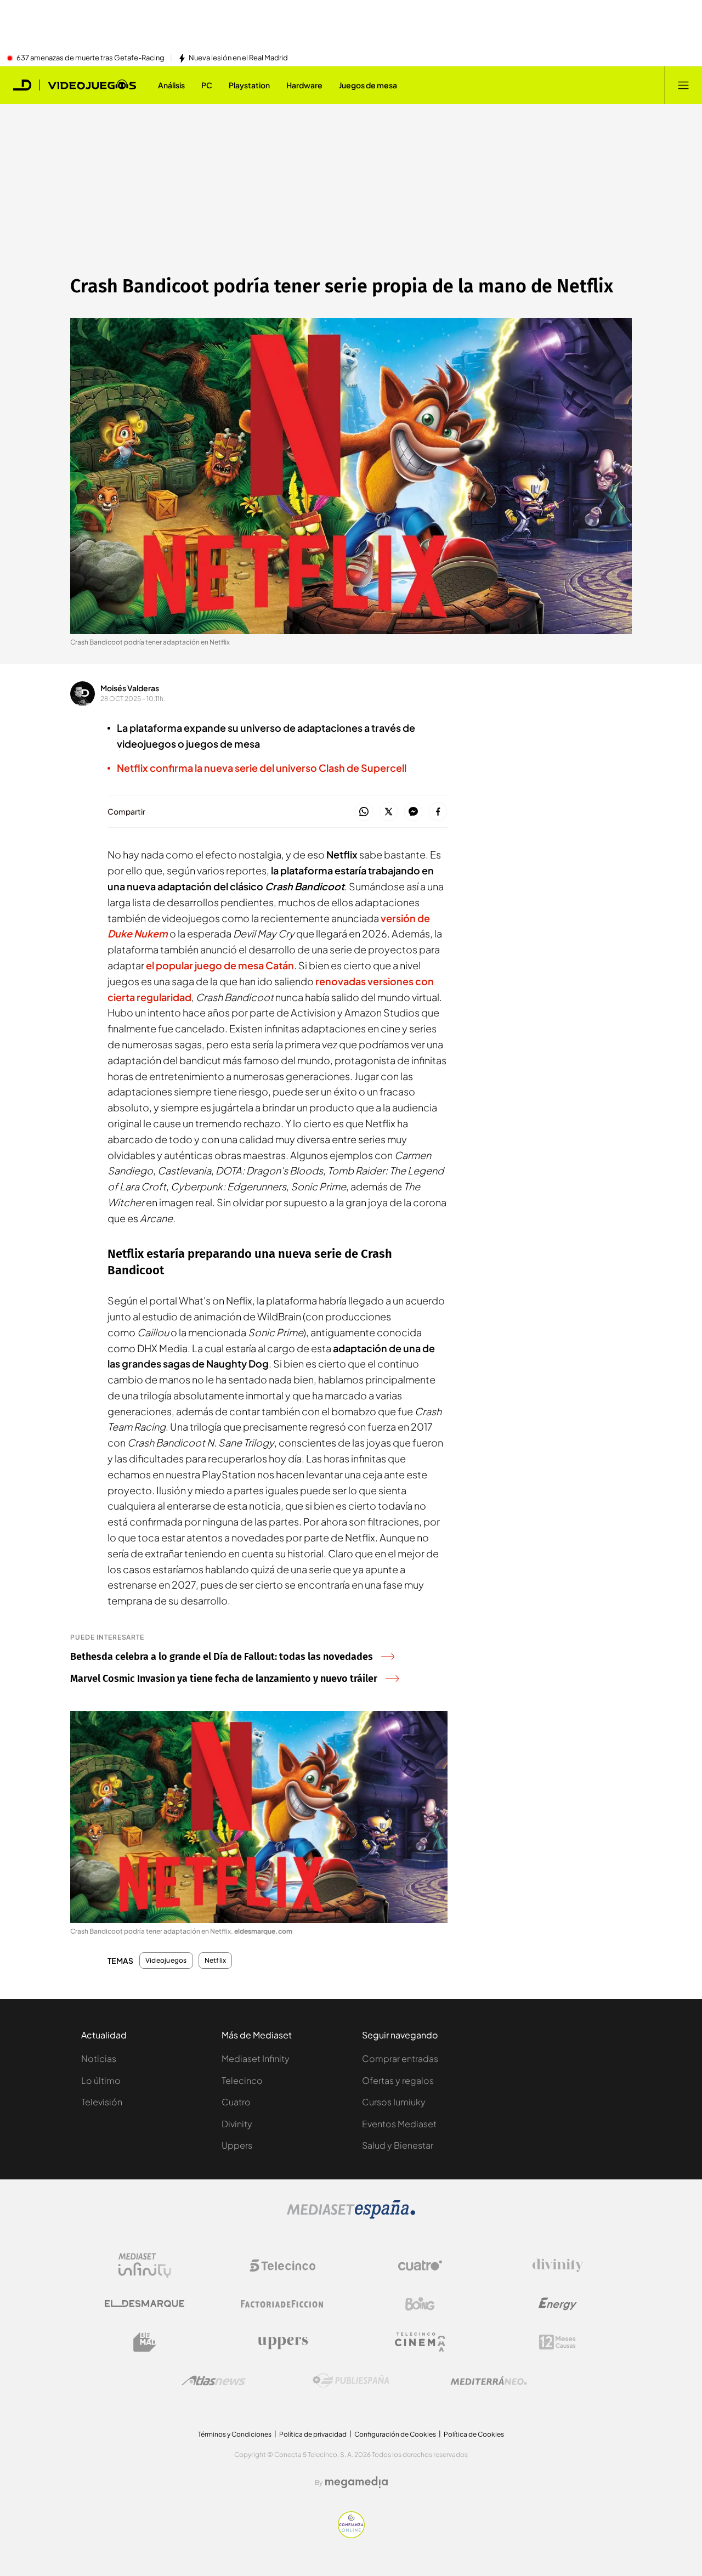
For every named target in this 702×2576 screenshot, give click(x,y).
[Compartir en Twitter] (389, 812)
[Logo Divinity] (558, 2266)
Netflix (216, 1961)
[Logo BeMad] (145, 2342)
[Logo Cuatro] (420, 2266)
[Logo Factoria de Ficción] (282, 2304)
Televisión (102, 2102)
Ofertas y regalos (398, 2080)
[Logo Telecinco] (282, 2266)
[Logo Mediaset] (351, 2216)
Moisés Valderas (130, 688)
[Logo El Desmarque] (145, 2304)
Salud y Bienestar (398, 2145)
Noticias (99, 2058)
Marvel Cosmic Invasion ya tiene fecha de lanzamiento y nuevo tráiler (224, 1679)
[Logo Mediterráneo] (489, 2381)
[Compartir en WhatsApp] (364, 812)
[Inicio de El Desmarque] (22, 85)
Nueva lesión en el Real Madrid (238, 58)
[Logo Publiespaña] (351, 2381)
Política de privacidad (313, 2434)
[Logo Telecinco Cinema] (420, 2342)
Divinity (237, 2124)
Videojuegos (166, 1961)
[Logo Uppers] (282, 2342)
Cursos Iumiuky (394, 2102)
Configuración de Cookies (395, 2434)
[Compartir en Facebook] (438, 812)
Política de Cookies (474, 2434)
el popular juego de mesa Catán (220, 965)
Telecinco (242, 2080)
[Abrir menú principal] (683, 85)
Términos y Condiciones (235, 2434)
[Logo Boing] (420, 2304)
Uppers (237, 2145)
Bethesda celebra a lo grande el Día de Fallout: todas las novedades (222, 1657)
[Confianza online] (351, 2535)
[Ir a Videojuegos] (92, 85)
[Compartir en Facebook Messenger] (413, 812)
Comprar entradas (400, 2058)
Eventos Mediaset (399, 2124)
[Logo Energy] (558, 2304)
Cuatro (236, 2102)
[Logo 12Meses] (557, 2342)
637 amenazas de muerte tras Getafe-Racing (90, 58)
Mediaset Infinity (256, 2058)
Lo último (101, 2080)
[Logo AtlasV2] (214, 2380)
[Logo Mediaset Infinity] (145, 2266)
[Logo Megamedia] (356, 2482)
